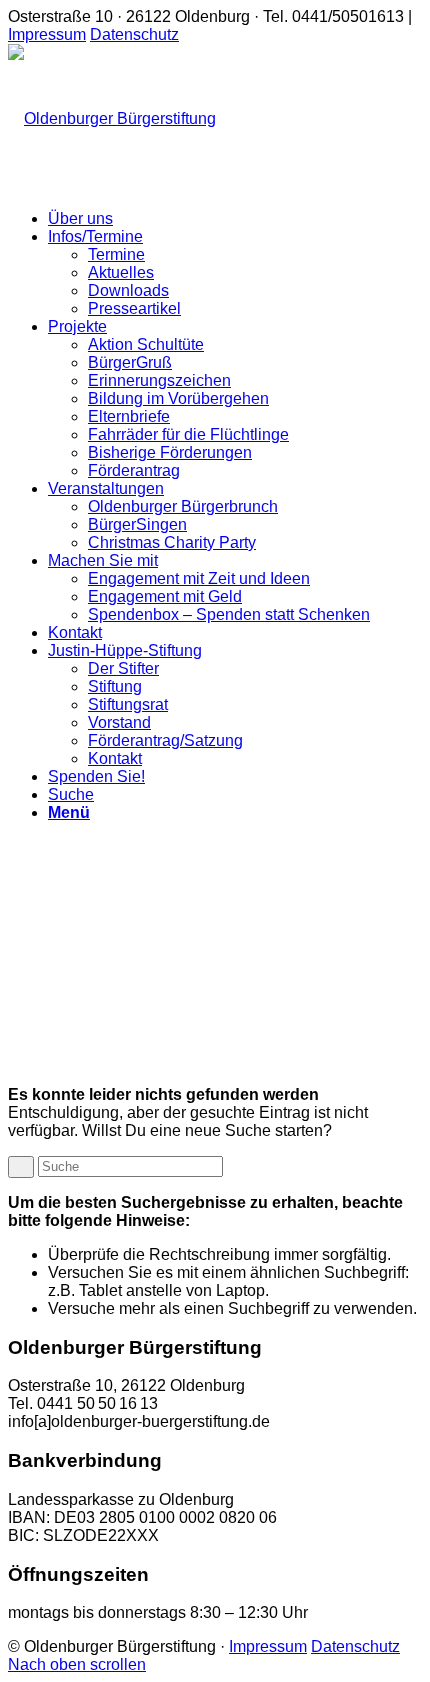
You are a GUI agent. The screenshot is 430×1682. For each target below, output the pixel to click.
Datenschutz (134, 34)
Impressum (47, 34)
